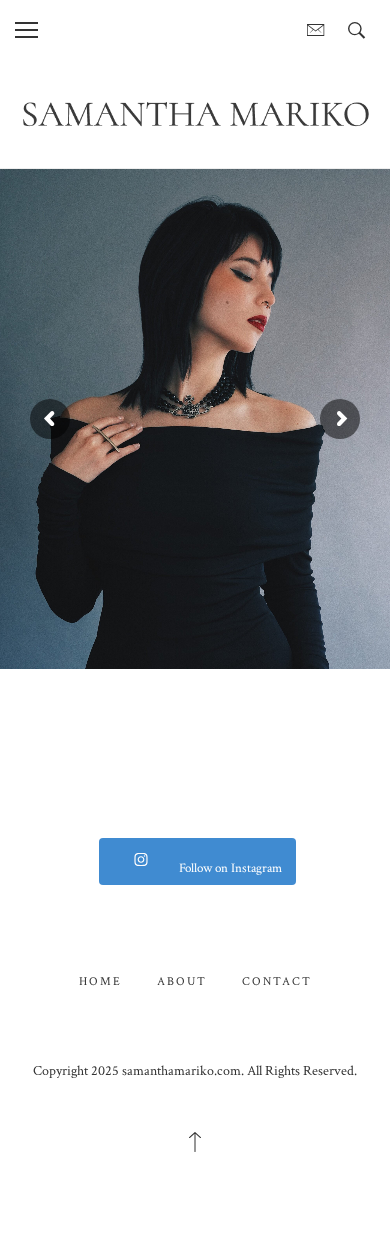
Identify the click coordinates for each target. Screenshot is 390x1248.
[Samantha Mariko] (195, 112)
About (182, 981)
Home (100, 981)
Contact (277, 981)
